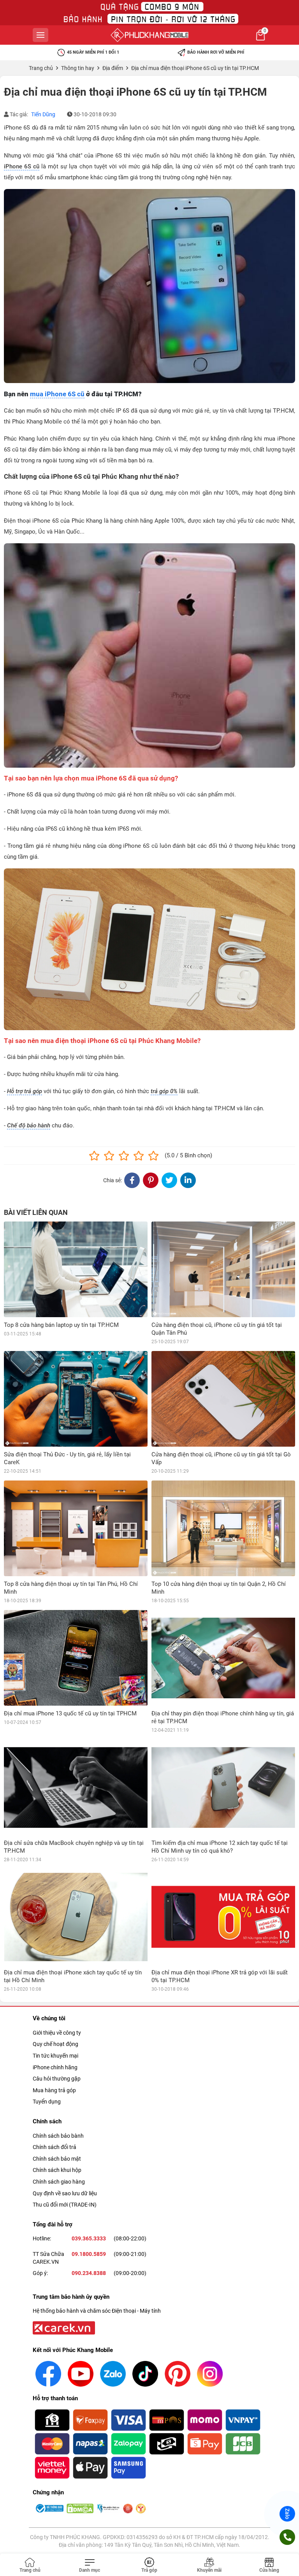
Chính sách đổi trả (55, 2147)
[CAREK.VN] (63, 2327)
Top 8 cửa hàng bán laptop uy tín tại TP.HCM (61, 1325)
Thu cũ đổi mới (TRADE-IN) (65, 2205)
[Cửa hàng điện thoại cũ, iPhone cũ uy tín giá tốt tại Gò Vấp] (223, 1399)
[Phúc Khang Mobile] (149, 35)
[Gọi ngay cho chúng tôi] (287, 2537)
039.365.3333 (89, 2238)
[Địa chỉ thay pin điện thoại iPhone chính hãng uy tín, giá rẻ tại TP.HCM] (223, 1658)
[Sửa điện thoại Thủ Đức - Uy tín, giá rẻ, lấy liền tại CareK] (76, 1399)
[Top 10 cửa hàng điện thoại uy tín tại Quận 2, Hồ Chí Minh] (223, 1528)
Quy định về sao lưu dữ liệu (65, 2193)
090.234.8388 (89, 2273)
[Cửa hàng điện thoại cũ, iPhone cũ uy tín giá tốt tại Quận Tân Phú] (223, 1269)
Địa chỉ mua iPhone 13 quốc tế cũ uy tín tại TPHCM (70, 1713)
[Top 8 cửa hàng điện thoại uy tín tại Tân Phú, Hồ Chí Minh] (76, 1528)
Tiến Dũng (43, 114)
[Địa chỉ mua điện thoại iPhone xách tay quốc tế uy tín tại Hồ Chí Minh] (76, 1917)
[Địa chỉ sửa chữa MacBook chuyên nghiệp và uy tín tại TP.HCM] (76, 1787)
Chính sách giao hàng (59, 2182)
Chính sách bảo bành (58, 2136)
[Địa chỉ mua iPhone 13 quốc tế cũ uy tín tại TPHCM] (76, 1658)
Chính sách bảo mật (57, 2159)
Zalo (287, 2514)
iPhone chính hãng (55, 2067)
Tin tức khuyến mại (55, 2056)
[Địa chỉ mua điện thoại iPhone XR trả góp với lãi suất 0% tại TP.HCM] (223, 1917)
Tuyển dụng (47, 2102)
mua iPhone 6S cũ (57, 394)
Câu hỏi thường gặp (57, 2079)
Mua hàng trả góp (54, 2090)
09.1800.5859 (89, 2254)
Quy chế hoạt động (55, 2044)
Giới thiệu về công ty (57, 2033)
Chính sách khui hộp (57, 2170)
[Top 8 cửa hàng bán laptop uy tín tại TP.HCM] (76, 1269)
